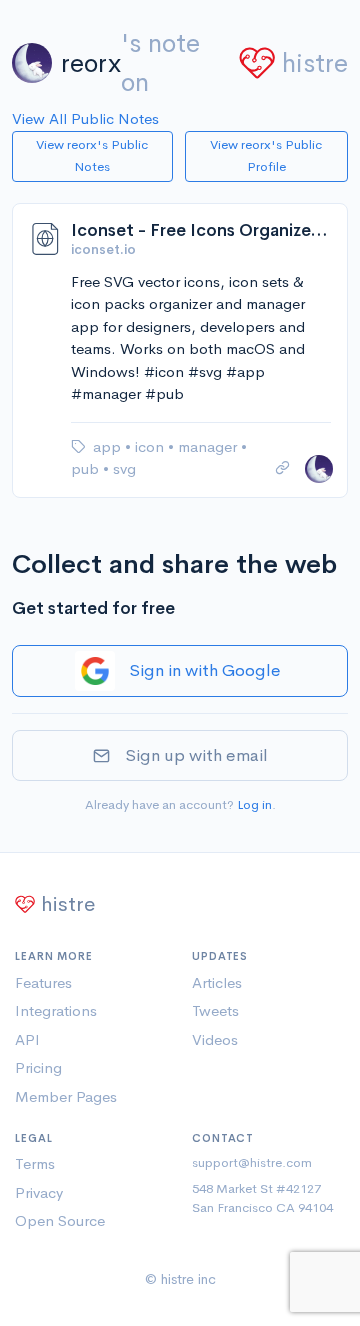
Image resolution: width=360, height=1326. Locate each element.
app (109, 446)
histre (315, 63)
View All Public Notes (85, 118)
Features (43, 982)
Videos (215, 1039)
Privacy (39, 1192)
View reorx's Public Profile (266, 156)
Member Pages (66, 1096)
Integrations (56, 1010)
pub (87, 468)
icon (151, 446)
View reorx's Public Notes (92, 156)
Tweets (215, 1010)
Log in (254, 804)
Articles (217, 982)
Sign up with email (196, 755)
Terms (35, 1163)
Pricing (38, 1067)
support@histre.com (252, 1162)
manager (209, 446)
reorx (91, 63)
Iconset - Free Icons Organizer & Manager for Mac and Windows (201, 230)
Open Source (60, 1220)
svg (124, 468)
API (27, 1039)
